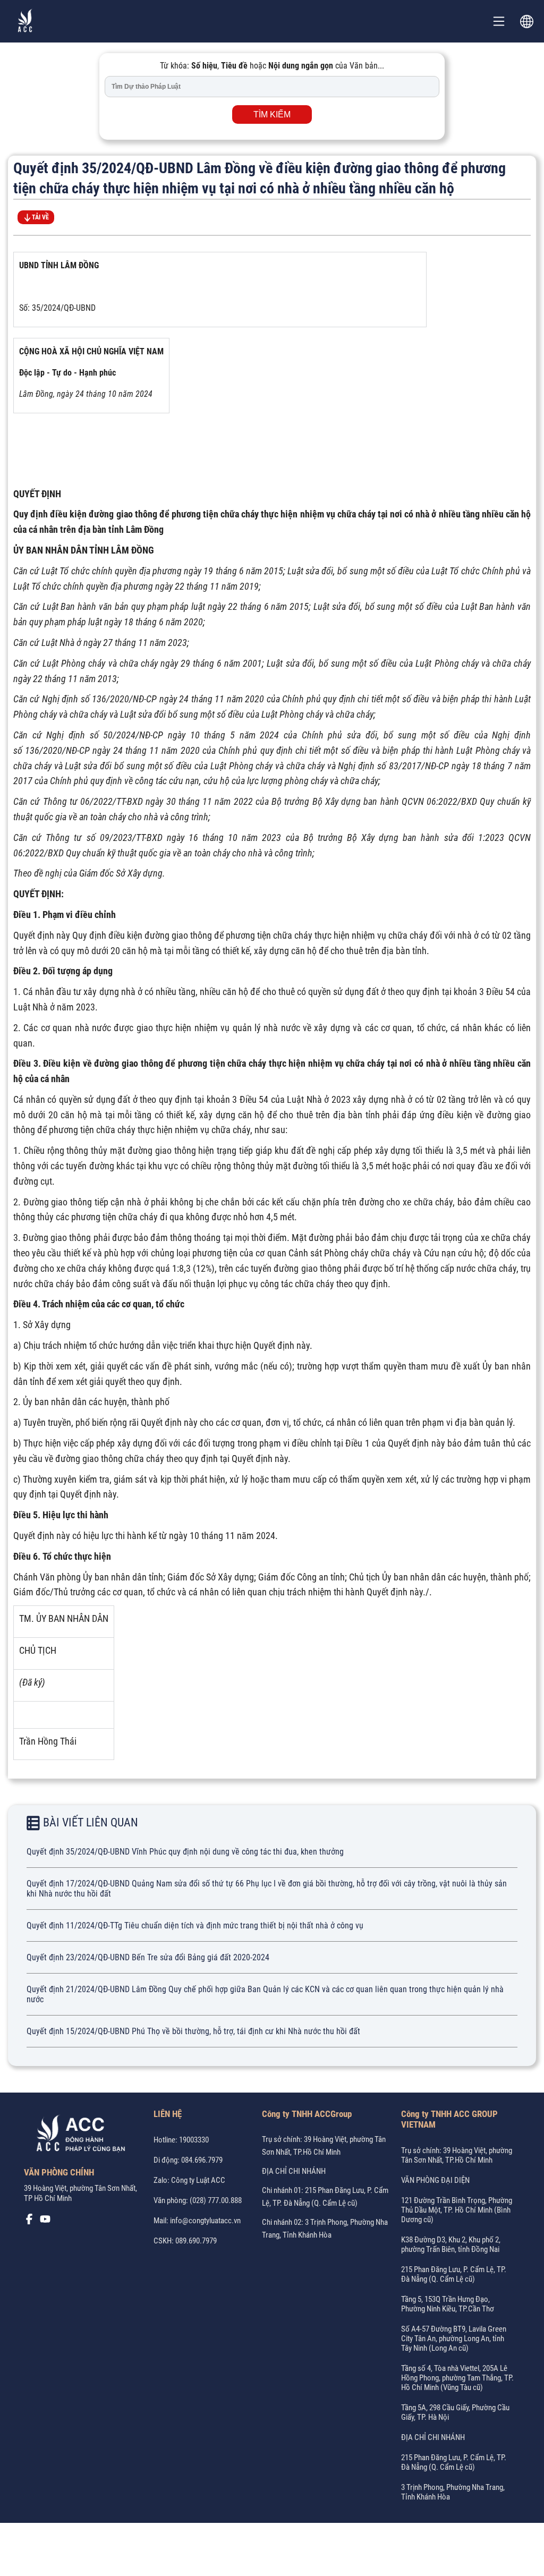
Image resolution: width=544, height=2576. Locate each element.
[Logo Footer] (77, 2135)
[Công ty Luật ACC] (25, 22)
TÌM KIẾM (272, 114)
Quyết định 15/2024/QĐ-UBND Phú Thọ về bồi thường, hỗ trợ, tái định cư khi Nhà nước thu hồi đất (193, 2031)
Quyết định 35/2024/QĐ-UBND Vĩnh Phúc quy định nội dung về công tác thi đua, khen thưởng (185, 1852)
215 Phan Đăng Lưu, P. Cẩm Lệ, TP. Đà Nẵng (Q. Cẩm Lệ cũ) (454, 2274)
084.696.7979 (202, 2160)
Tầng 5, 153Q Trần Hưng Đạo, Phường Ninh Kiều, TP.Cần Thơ (448, 2304)
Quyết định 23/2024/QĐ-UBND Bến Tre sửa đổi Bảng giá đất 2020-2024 (148, 1957)
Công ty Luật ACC (198, 2180)
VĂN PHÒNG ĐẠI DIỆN (435, 2180)
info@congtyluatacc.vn (205, 2221)
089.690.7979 (196, 2241)
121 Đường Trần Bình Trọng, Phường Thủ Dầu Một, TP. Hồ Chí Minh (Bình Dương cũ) (457, 2210)
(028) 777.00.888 (216, 2200)
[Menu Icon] (499, 21)
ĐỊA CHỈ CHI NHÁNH (294, 2171)
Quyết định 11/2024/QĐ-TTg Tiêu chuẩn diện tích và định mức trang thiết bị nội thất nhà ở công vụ (195, 1925)
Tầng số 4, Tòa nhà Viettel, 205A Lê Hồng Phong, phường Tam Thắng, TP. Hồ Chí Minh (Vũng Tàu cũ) (457, 2378)
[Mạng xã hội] (29, 2222)
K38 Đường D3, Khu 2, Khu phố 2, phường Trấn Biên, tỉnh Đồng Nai (451, 2245)
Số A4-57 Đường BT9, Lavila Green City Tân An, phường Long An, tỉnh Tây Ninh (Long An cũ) (454, 2339)
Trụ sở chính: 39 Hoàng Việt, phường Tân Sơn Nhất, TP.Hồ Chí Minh (457, 2155)
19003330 (194, 2140)
